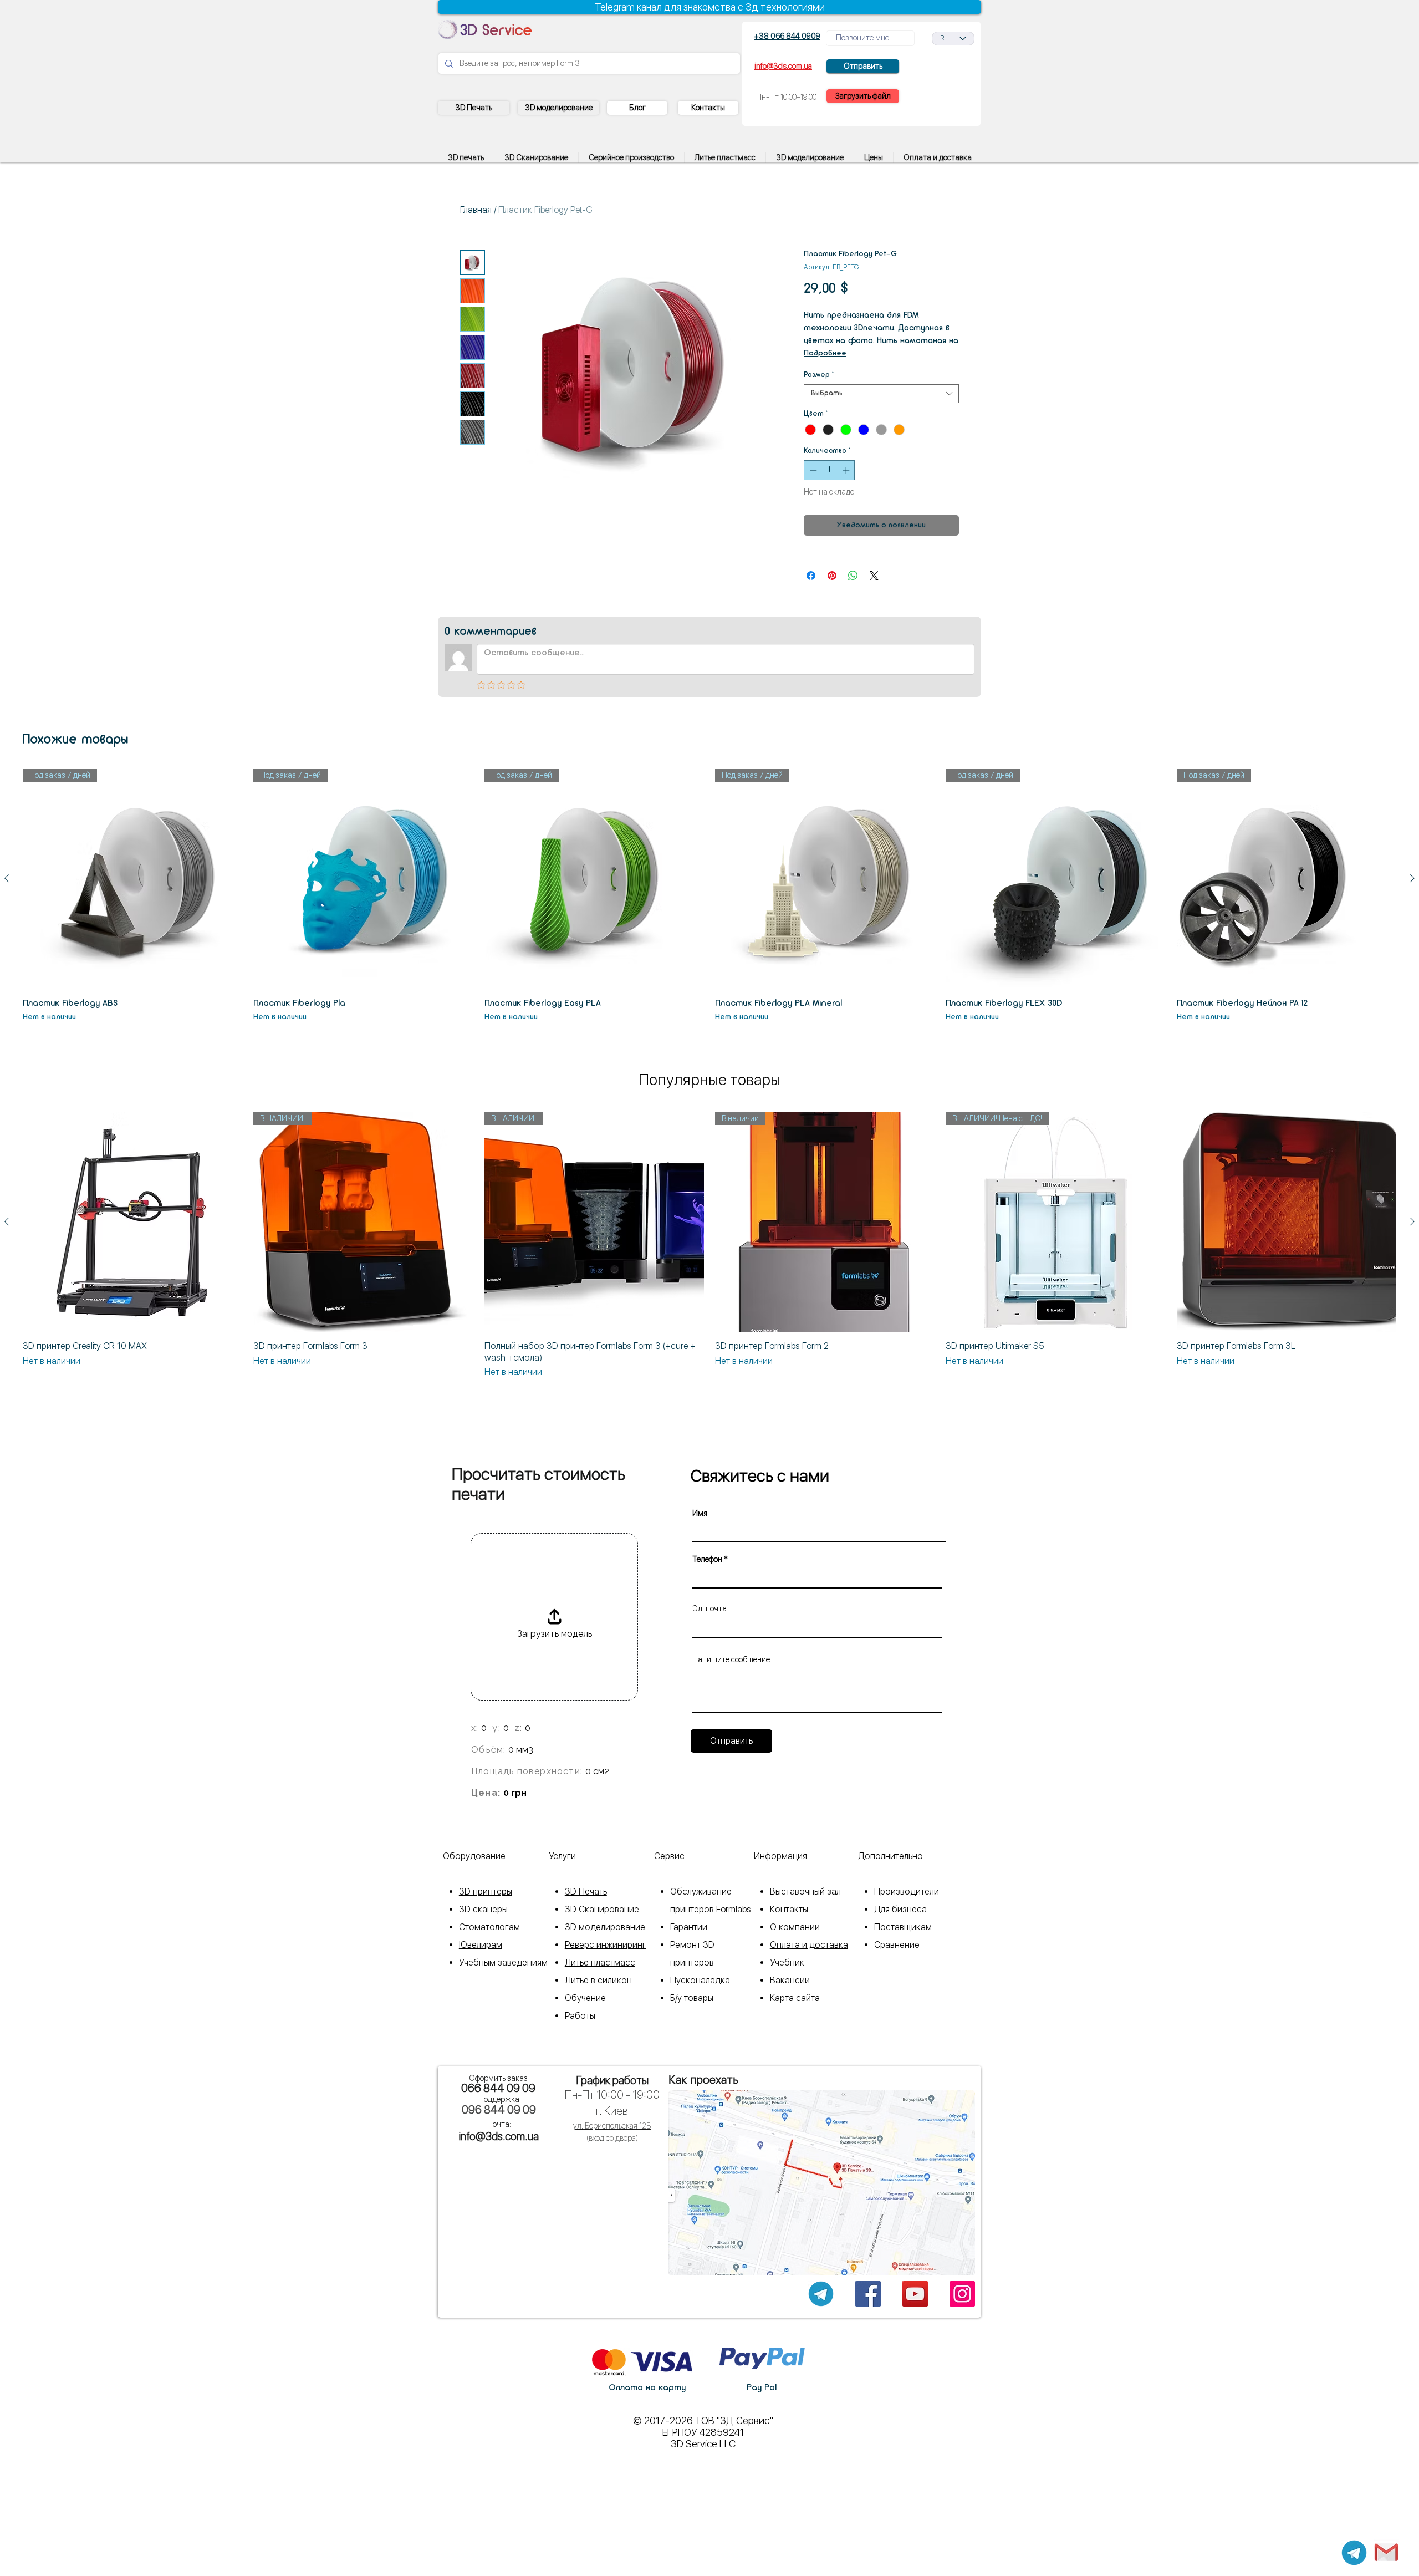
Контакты (789, 1909)
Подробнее (825, 353)
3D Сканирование (602, 1909)
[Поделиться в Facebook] (811, 576)
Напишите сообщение (731, 1659)
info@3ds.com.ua (499, 2136)
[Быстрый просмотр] (132, 1222)
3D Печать (586, 1892)
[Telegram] (1354, 2553)
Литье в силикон (598, 1980)
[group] (709, 896)
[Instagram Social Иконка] (962, 2294)
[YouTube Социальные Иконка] (915, 2294)
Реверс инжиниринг (606, 1945)
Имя (700, 1513)
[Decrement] (812, 470)
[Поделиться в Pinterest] (832, 576)
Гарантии (689, 1927)
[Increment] (847, 470)
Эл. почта (709, 1608)
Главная (476, 210)
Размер (819, 375)
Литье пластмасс (600, 1962)
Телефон (707, 1559)
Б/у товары (692, 1998)
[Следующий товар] (1412, 878)
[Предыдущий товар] (7, 878)
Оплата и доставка (809, 1945)
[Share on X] (874, 576)
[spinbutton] (830, 470)
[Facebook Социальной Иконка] (868, 2294)
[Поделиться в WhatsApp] (853, 576)
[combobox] (881, 394)
